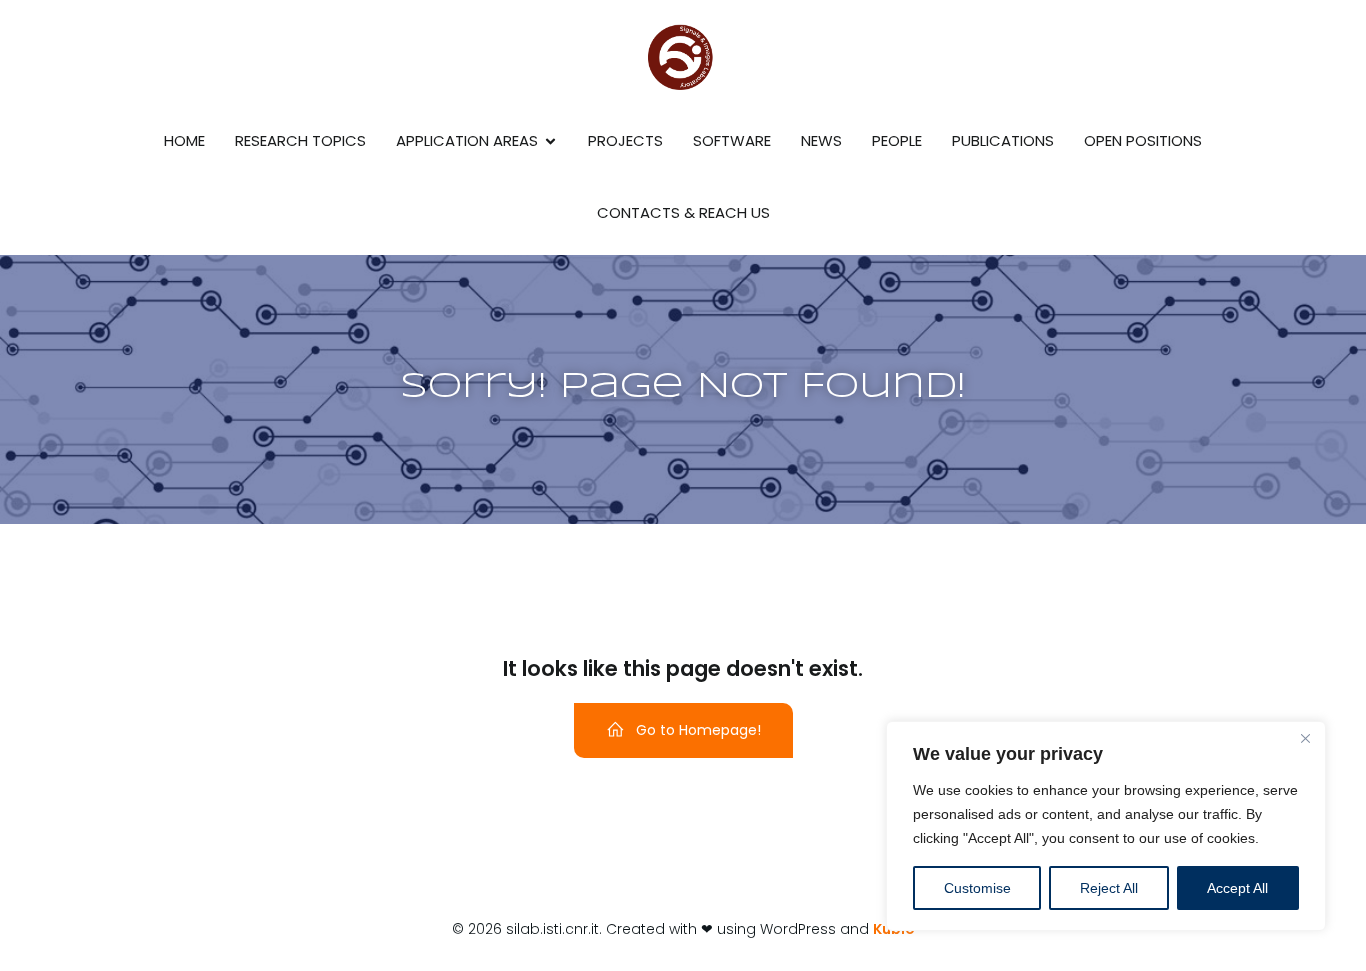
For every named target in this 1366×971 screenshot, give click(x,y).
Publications (1003, 140)
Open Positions (1143, 140)
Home (184, 140)
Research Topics (300, 140)
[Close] (1305, 738)
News (821, 140)
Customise (977, 888)
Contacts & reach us (683, 212)
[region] (1106, 826)
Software (732, 140)
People (897, 140)
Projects (625, 140)
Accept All (1237, 888)
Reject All (1109, 888)
